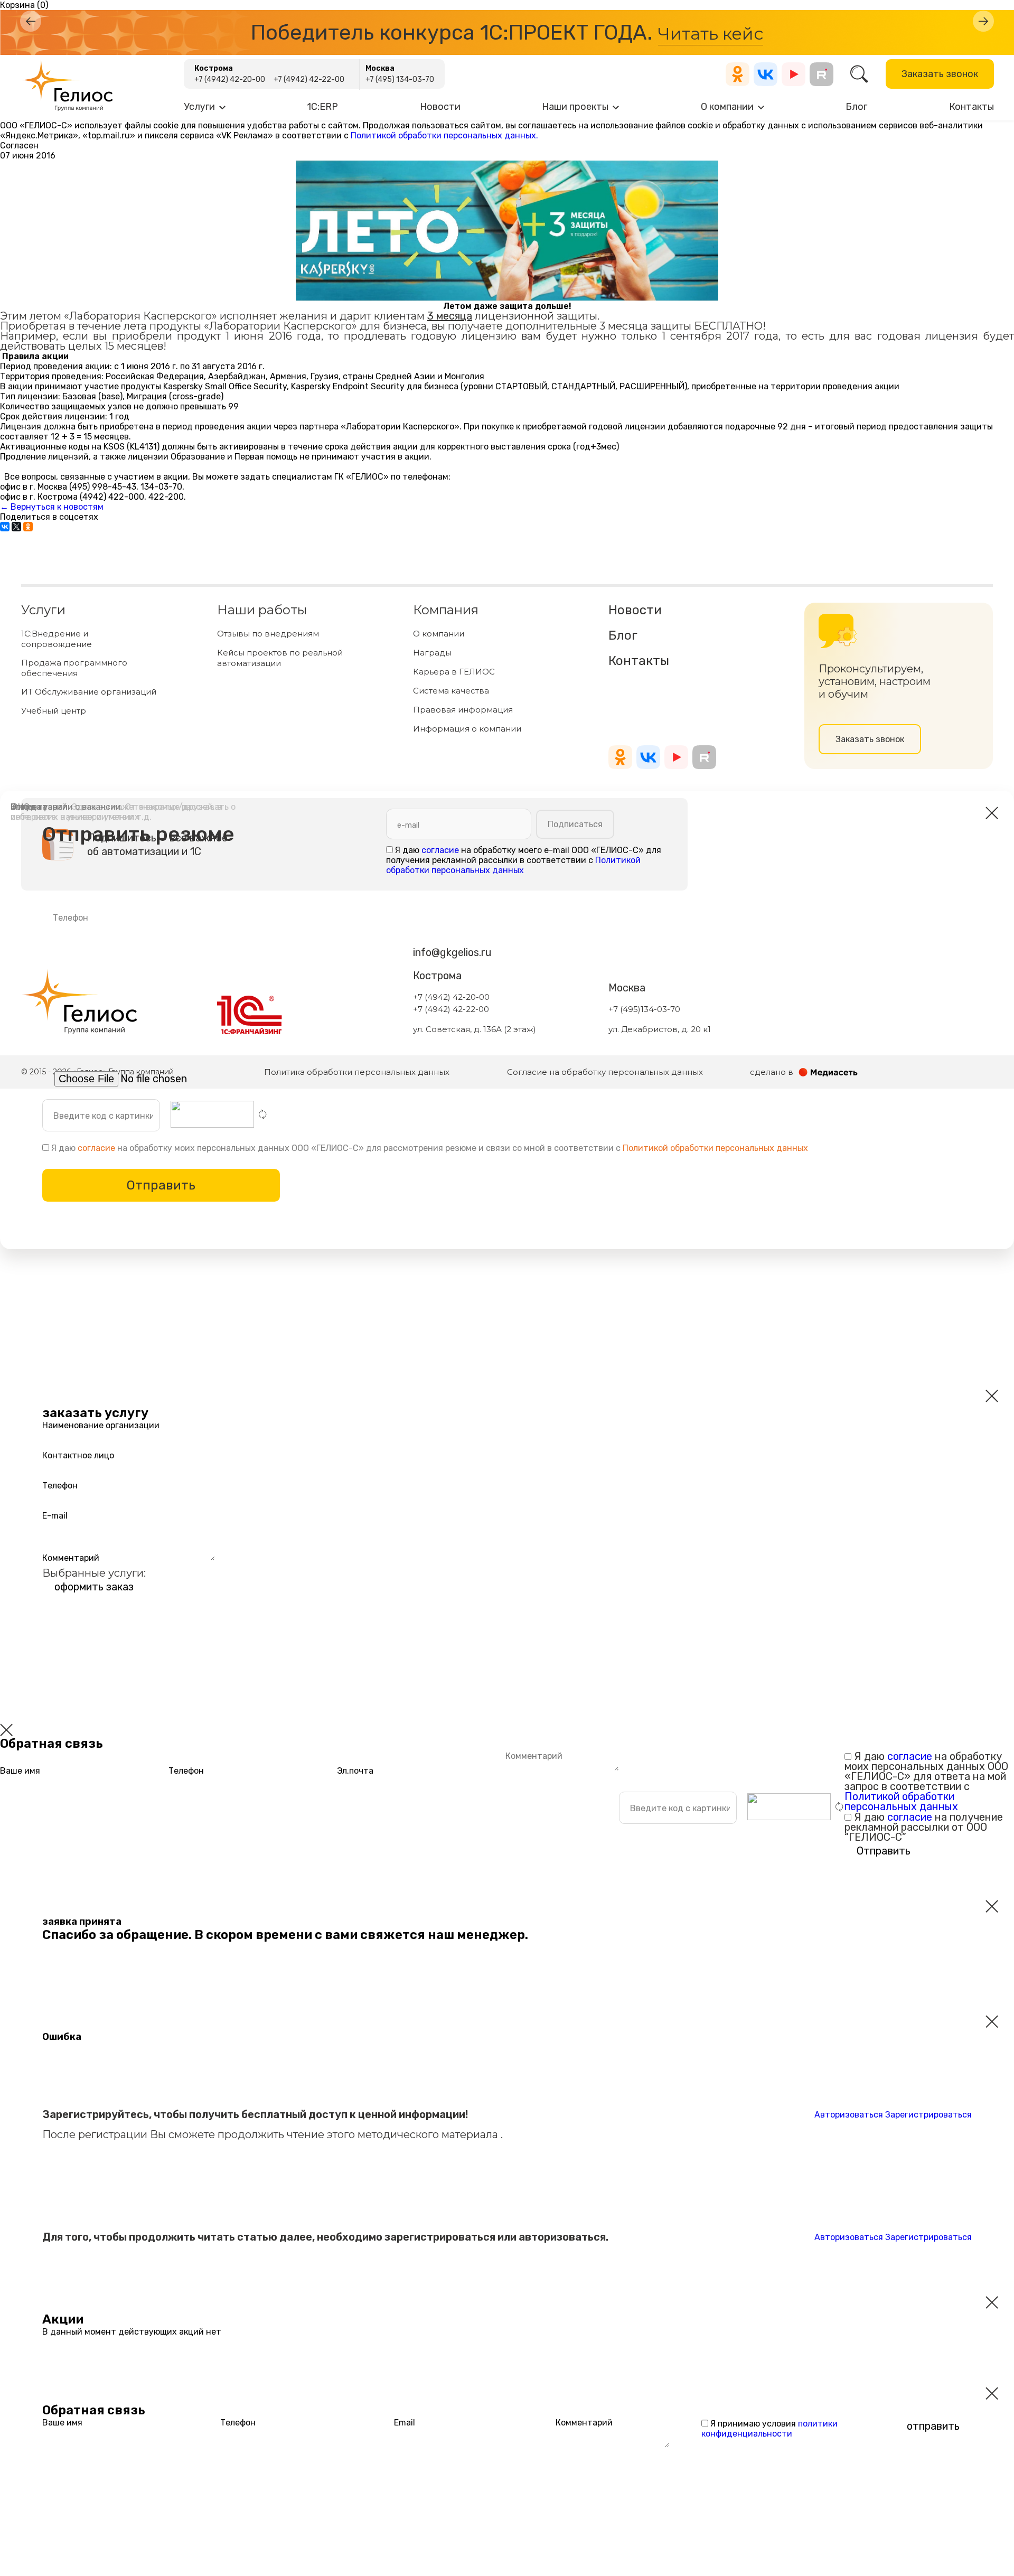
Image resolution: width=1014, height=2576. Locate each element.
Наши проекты (575, 107)
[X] (16, 527)
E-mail (55, 1515)
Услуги (199, 107)
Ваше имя (20, 1771)
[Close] (6, 1730)
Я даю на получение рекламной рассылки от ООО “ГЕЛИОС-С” (924, 1827)
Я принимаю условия (769, 2429)
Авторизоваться (849, 2115)
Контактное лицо (78, 1455)
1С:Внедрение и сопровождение (57, 639)
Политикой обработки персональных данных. (444, 135)
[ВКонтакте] (5, 527)
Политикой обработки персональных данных (715, 1148)
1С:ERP (322, 107)
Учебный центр (54, 711)
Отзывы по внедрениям (268, 634)
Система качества (451, 691)
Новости (440, 107)
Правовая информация (463, 710)
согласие (96, 1148)
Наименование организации (101, 1425)
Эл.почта (355, 1771)
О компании (727, 107)
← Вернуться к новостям (52, 507)
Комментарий (71, 1557)
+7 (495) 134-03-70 (400, 79)
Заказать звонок (940, 74)
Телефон (60, 1485)
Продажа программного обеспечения (74, 668)
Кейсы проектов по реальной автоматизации (280, 658)
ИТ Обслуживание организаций (89, 692)
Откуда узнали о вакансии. (116, 812)
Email (405, 2423)
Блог (856, 107)
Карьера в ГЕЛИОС (454, 672)
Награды (432, 653)
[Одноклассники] (28, 527)
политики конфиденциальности (769, 2429)
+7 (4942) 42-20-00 (230, 79)
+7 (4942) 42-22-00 (309, 79)
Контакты (971, 107)
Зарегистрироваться (928, 2115)
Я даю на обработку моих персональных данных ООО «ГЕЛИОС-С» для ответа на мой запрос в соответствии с (926, 1781)
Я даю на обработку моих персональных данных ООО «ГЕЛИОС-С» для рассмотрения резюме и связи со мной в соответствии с (429, 1148)
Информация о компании (467, 729)
